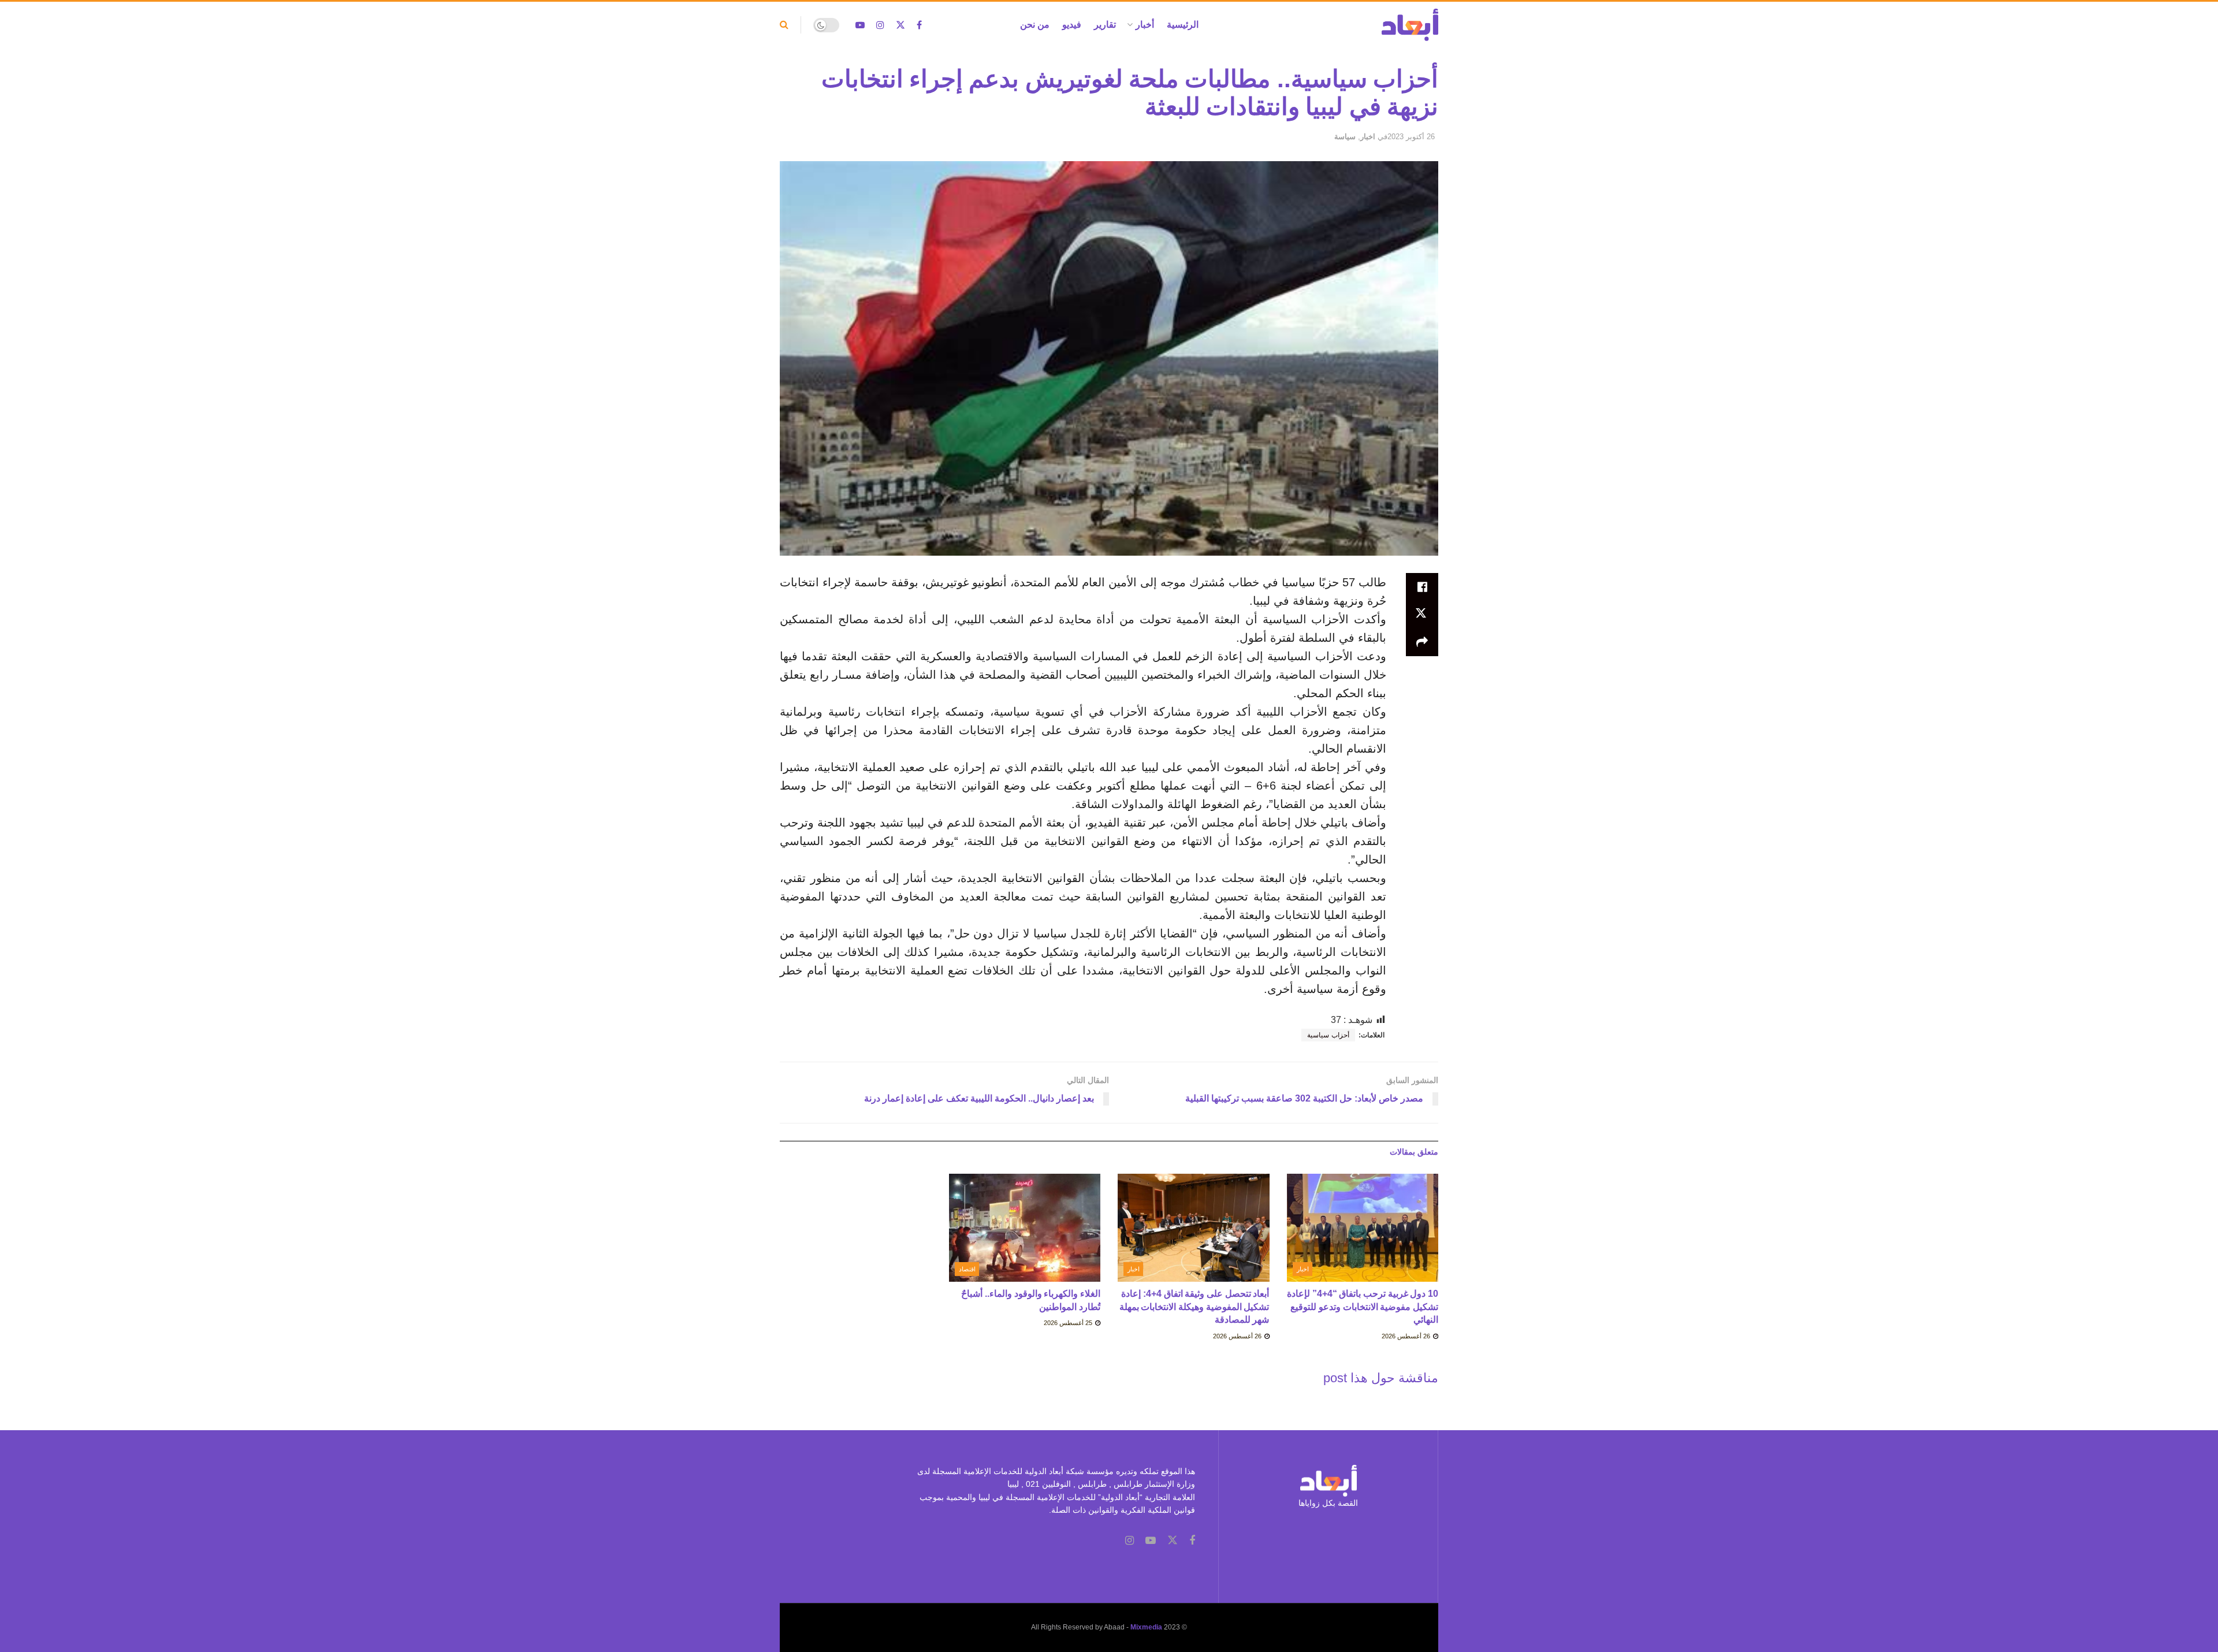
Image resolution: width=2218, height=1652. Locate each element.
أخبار (1145, 25)
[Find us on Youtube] (860, 25)
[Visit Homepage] (1410, 25)
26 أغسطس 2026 (1407, 1336)
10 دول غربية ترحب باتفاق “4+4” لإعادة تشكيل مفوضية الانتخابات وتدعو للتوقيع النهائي (1363, 1307)
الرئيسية (1183, 25)
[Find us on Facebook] (919, 25)
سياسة (1345, 137)
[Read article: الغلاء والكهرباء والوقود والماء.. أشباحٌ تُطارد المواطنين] (1025, 1228)
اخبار (1368, 137)
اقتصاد (967, 1269)
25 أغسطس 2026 (1069, 1323)
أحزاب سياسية (1328, 1035)
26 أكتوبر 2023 (1411, 137)
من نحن (1035, 25)
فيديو (1072, 25)
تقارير (1105, 25)
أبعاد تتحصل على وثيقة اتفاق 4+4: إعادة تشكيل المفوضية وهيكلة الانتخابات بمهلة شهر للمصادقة (1194, 1307)
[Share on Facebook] (1422, 587)
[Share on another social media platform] (1422, 642)
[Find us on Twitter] (900, 25)
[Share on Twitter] (1422, 615)
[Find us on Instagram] (880, 25)
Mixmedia (1146, 1627)
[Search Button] (784, 25)
